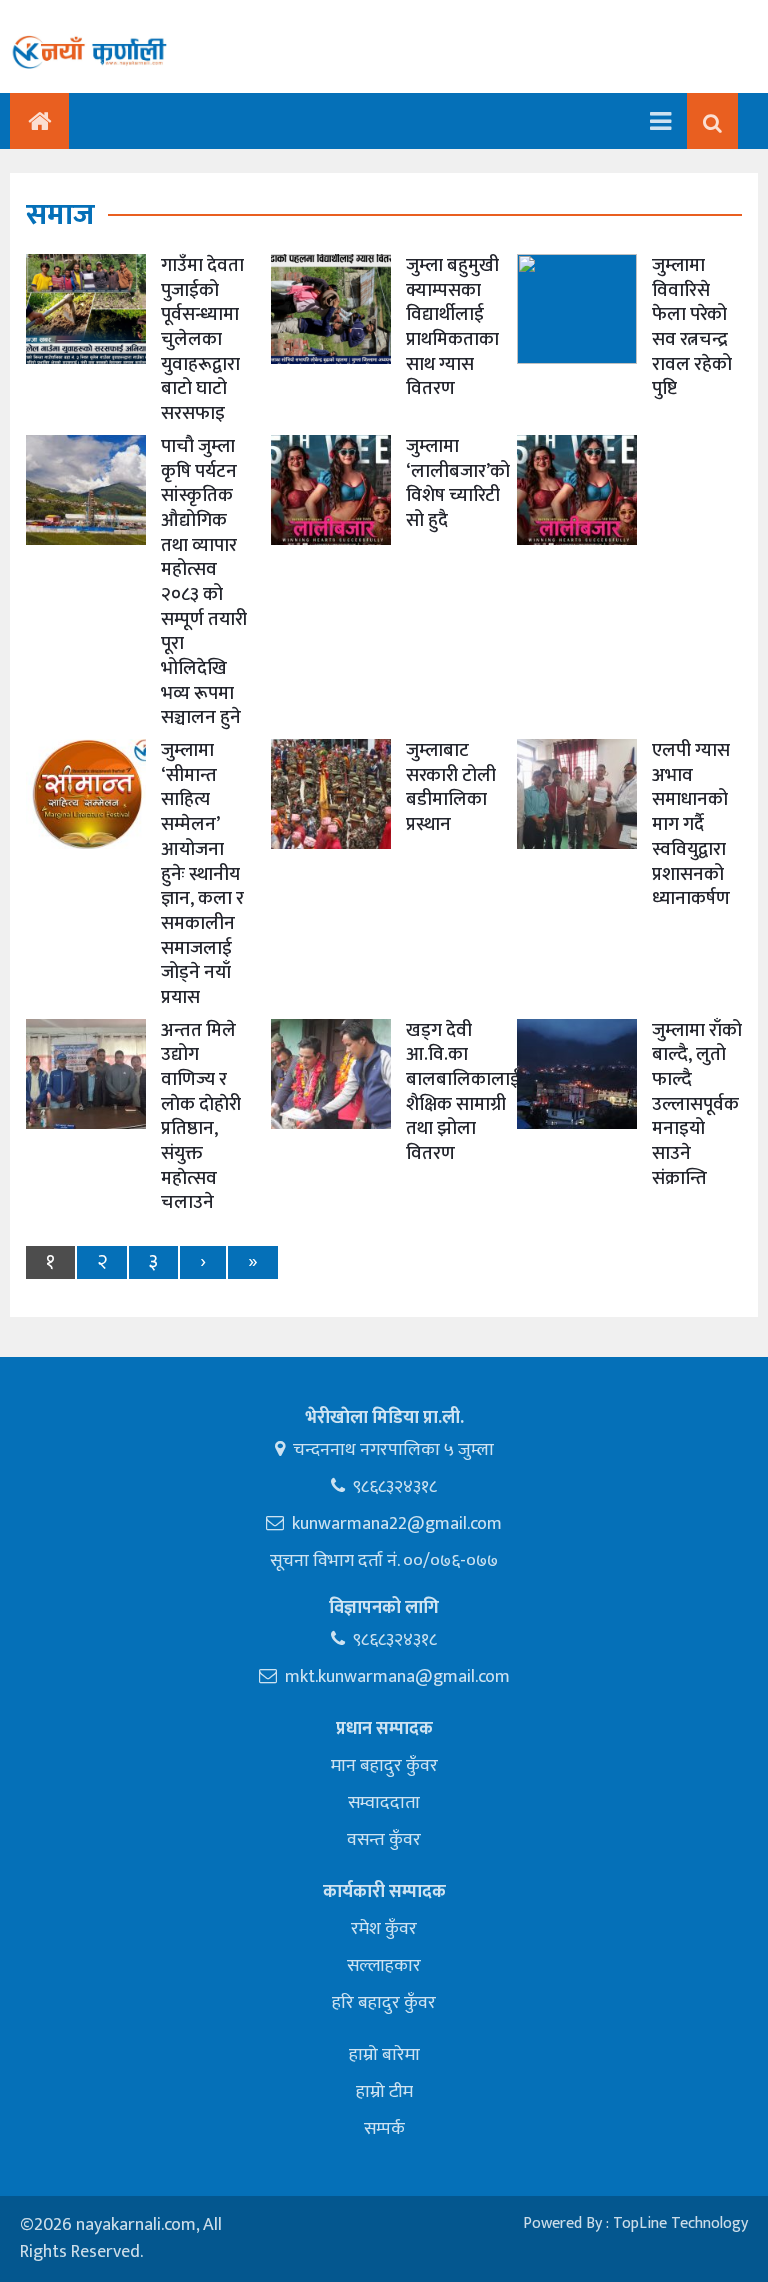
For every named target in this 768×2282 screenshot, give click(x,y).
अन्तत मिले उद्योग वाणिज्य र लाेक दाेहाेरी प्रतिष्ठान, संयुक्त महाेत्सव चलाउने (201, 1117)
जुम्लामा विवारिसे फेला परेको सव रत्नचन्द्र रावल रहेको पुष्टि (692, 327)
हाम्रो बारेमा (384, 2055)
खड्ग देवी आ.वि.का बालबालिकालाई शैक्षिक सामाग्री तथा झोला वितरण (463, 1092)
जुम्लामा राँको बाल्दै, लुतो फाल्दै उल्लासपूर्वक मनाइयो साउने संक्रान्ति (697, 1104)
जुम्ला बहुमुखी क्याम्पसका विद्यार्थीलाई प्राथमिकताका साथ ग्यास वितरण (452, 327)
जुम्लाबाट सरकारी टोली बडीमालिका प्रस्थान (451, 787)
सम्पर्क (384, 2129)
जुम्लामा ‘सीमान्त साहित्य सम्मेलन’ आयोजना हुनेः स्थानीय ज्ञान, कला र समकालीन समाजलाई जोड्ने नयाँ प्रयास (202, 874)
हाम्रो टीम (384, 2092)
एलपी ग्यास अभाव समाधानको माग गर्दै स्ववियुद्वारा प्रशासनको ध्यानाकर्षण (691, 824)
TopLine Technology (680, 2223)
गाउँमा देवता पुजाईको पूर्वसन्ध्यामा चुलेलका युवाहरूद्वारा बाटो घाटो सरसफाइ (202, 339)
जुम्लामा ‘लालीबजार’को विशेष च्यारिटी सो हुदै (458, 483)
